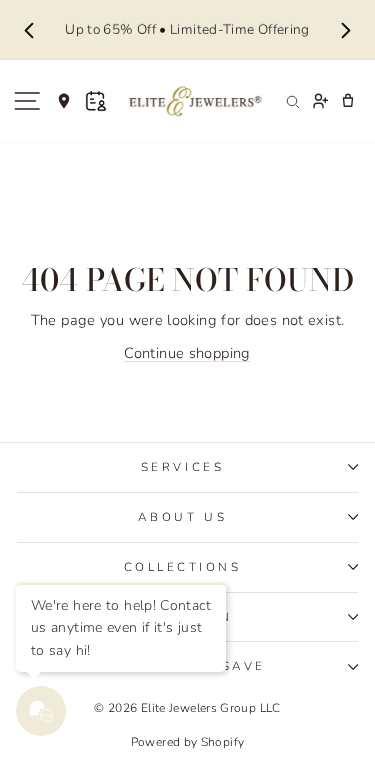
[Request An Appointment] (96, 101)
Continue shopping (187, 353)
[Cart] (348, 101)
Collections (183, 567)
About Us (182, 517)
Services (182, 467)
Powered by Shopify (188, 742)
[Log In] (320, 101)
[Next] (346, 30)
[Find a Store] (64, 101)
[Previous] (29, 30)
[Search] (292, 101)
